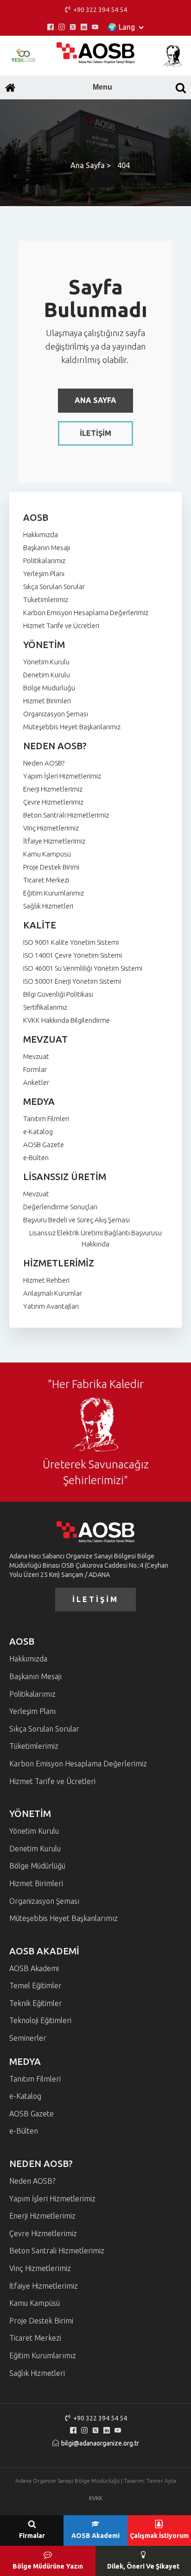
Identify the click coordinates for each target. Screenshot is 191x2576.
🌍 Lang (121, 27)
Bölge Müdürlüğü (49, 688)
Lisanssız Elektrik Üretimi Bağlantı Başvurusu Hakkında (95, 1238)
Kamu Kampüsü (47, 854)
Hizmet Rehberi (46, 1280)
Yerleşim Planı (44, 574)
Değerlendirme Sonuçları (60, 1207)
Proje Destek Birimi (51, 867)
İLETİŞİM (95, 433)
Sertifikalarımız (45, 1007)
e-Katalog (38, 1132)
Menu (102, 87)
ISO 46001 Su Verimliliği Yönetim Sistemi (83, 968)
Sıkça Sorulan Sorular (54, 587)
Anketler (36, 1082)
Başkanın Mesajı (47, 548)
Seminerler (28, 2038)
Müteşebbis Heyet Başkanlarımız (72, 727)
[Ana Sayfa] (10, 88)
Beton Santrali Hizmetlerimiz (66, 815)
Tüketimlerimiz (46, 600)
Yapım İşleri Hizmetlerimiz (62, 776)
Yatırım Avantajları (51, 1306)
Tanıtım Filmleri (46, 1119)
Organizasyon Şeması (56, 714)
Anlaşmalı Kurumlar (53, 1293)
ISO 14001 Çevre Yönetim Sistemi (73, 955)
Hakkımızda (41, 535)
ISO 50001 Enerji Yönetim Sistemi (72, 981)
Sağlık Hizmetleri (48, 906)
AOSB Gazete (44, 1145)
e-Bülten (36, 1158)
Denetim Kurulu (47, 675)
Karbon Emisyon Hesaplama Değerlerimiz (86, 613)
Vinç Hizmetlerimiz (51, 828)
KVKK (96, 2498)
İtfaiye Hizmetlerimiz (54, 841)
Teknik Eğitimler (36, 2003)
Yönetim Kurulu (46, 662)
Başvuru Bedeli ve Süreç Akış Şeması (76, 1220)
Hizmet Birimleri (47, 701)
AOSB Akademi (34, 1968)
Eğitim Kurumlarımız (54, 893)
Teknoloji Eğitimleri (40, 2020)
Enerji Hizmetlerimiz (53, 789)
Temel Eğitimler (35, 1986)
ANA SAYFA (95, 400)
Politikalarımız (44, 561)
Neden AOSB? (44, 763)
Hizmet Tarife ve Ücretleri (61, 626)
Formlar (35, 1069)
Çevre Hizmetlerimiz (53, 802)
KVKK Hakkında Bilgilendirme (67, 1020)
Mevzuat (36, 1056)
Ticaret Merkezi (46, 880)
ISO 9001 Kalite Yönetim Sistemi (71, 942)
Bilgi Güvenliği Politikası (58, 994)
